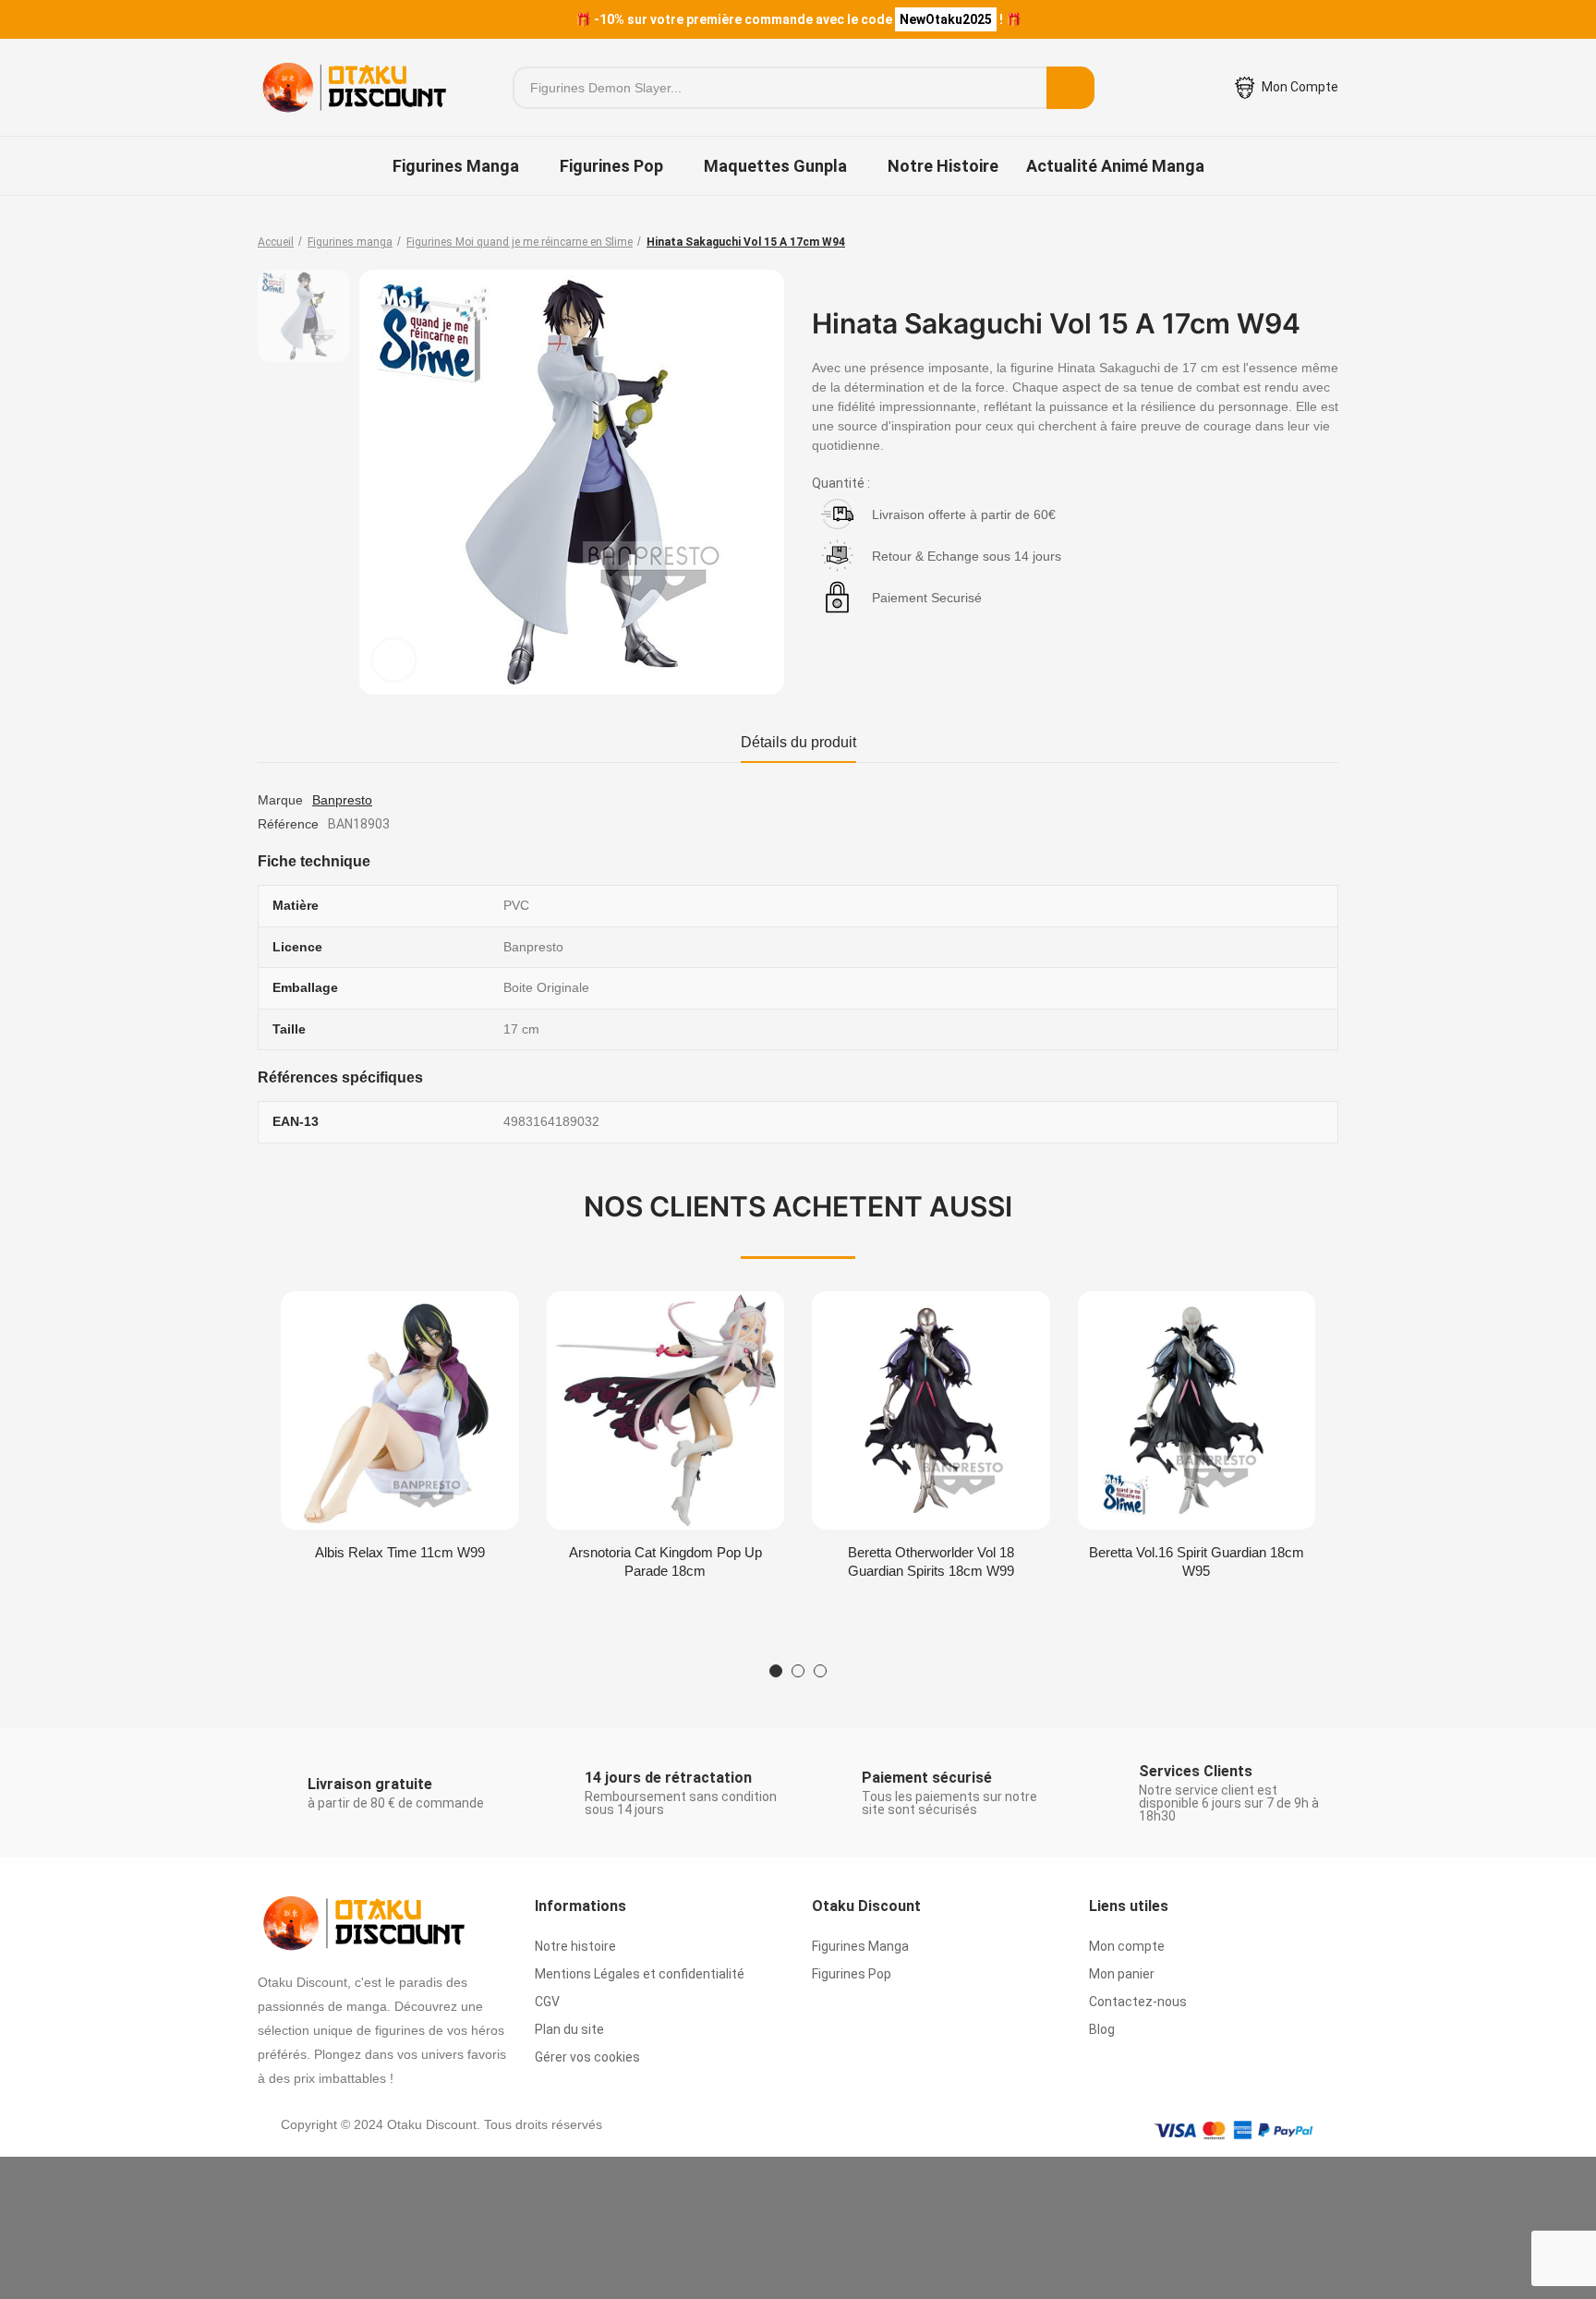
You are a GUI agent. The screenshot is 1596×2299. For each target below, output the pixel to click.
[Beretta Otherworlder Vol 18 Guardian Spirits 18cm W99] (931, 1410)
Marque (280, 800)
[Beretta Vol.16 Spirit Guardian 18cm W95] (1197, 1410)
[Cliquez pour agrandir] (394, 660)
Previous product (1278, 242)
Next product (1324, 242)
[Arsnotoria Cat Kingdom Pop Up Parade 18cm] (666, 1410)
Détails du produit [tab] (798, 742)
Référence (288, 824)
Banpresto (342, 800)
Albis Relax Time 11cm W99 (400, 1552)
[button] (776, 1671)
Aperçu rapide (473, 1324)
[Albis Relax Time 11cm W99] (400, 1410)
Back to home (1301, 242)
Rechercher (1070, 88)
